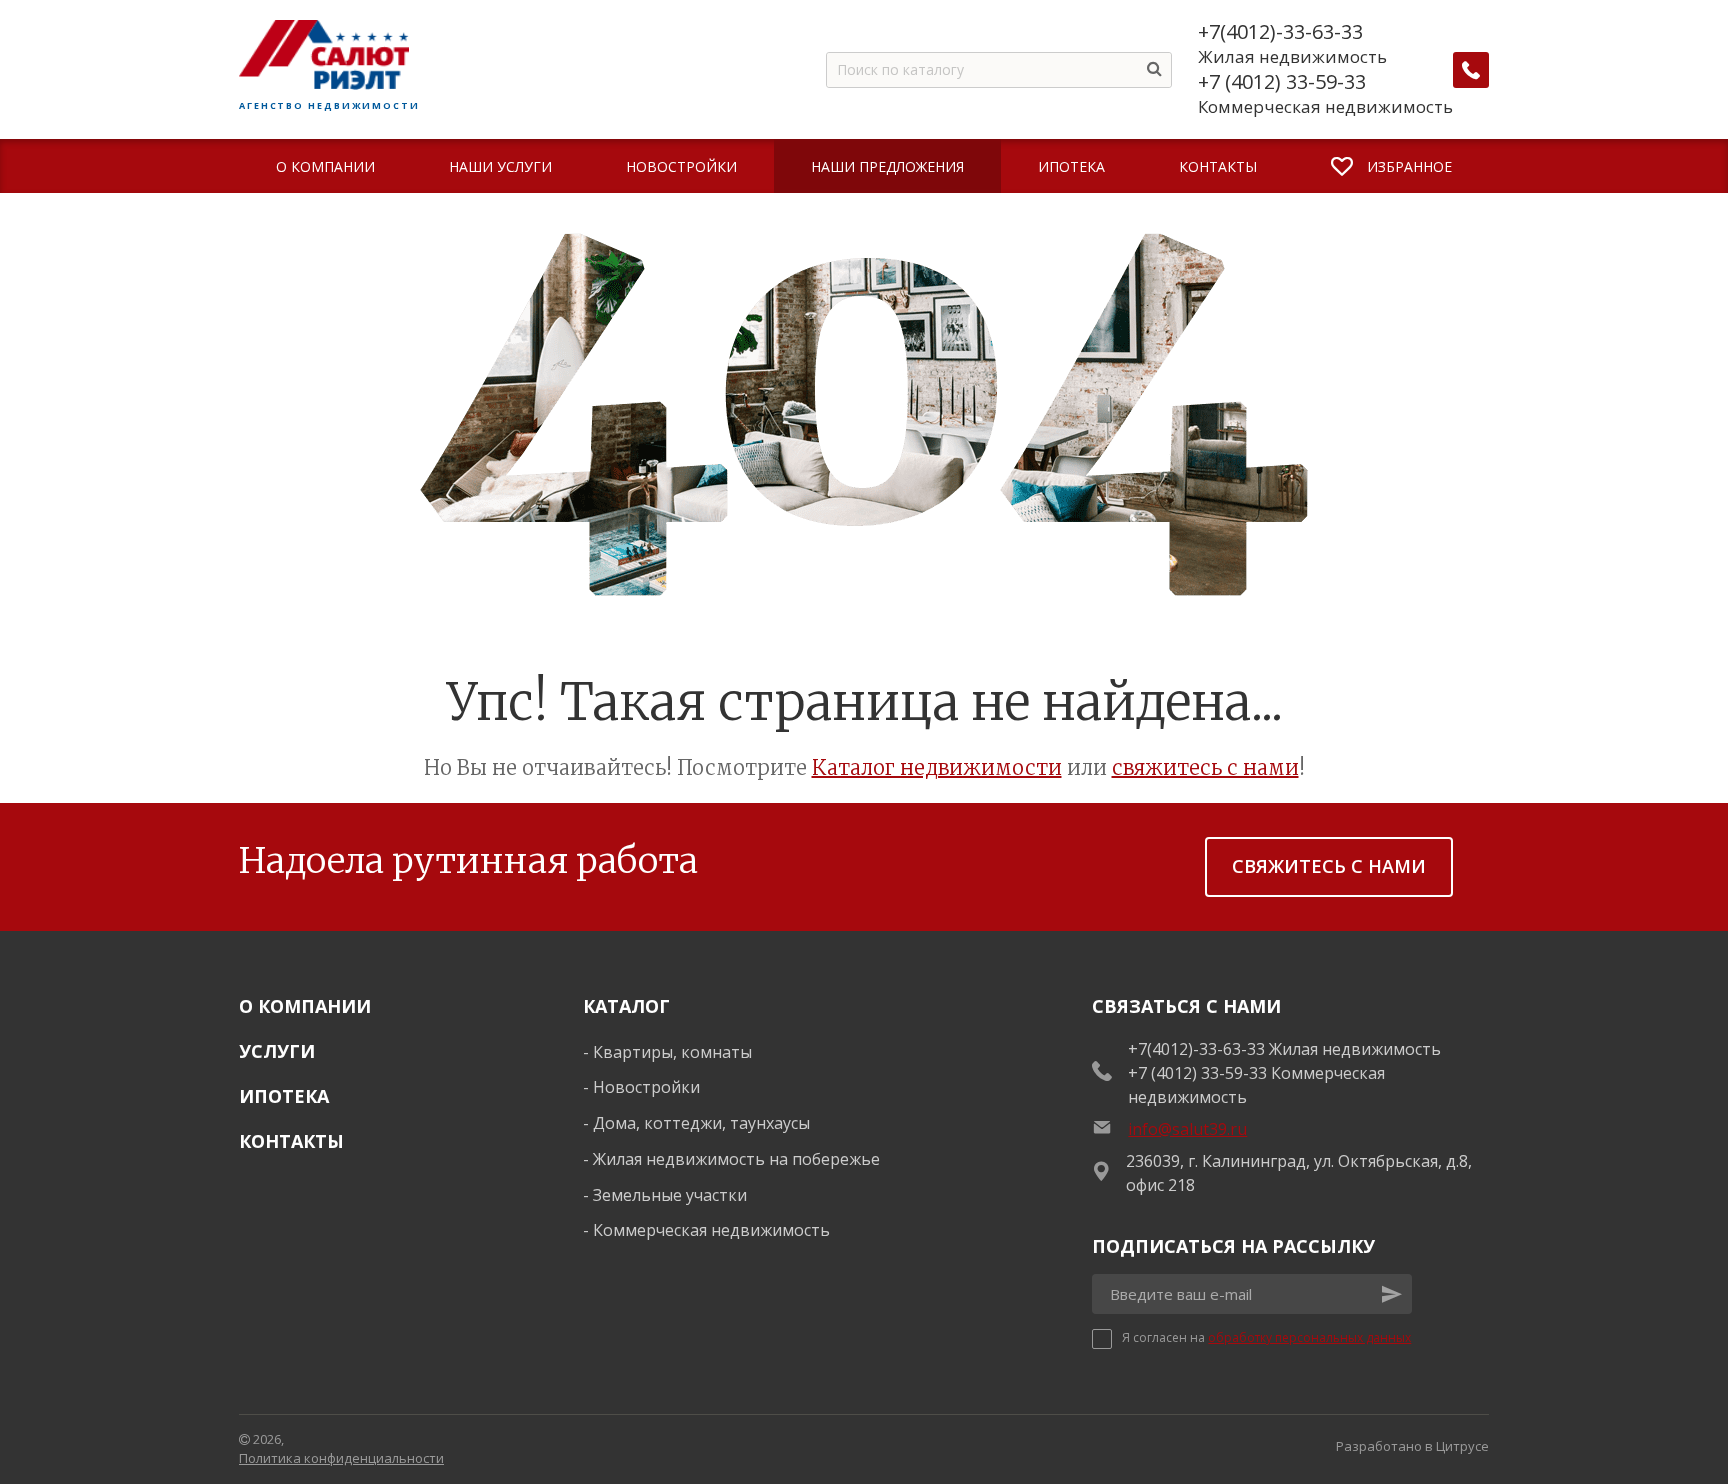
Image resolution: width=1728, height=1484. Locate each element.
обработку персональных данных (1309, 1337)
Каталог (626, 1006)
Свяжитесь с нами (1329, 866)
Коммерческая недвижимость (711, 1230)
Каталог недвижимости (937, 767)
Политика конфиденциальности (341, 1458)
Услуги (277, 1051)
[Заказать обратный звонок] (1471, 70)
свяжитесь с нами (1205, 767)
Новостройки (646, 1087)
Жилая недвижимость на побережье (736, 1159)
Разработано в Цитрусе (1412, 1446)
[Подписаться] (1392, 1294)
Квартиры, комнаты (672, 1052)
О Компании (305, 1006)
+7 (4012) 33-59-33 (1282, 82)
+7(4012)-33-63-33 (1280, 32)
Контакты (291, 1141)
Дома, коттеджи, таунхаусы (701, 1123)
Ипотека (284, 1096)
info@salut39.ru (1187, 1129)
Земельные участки (670, 1195)
